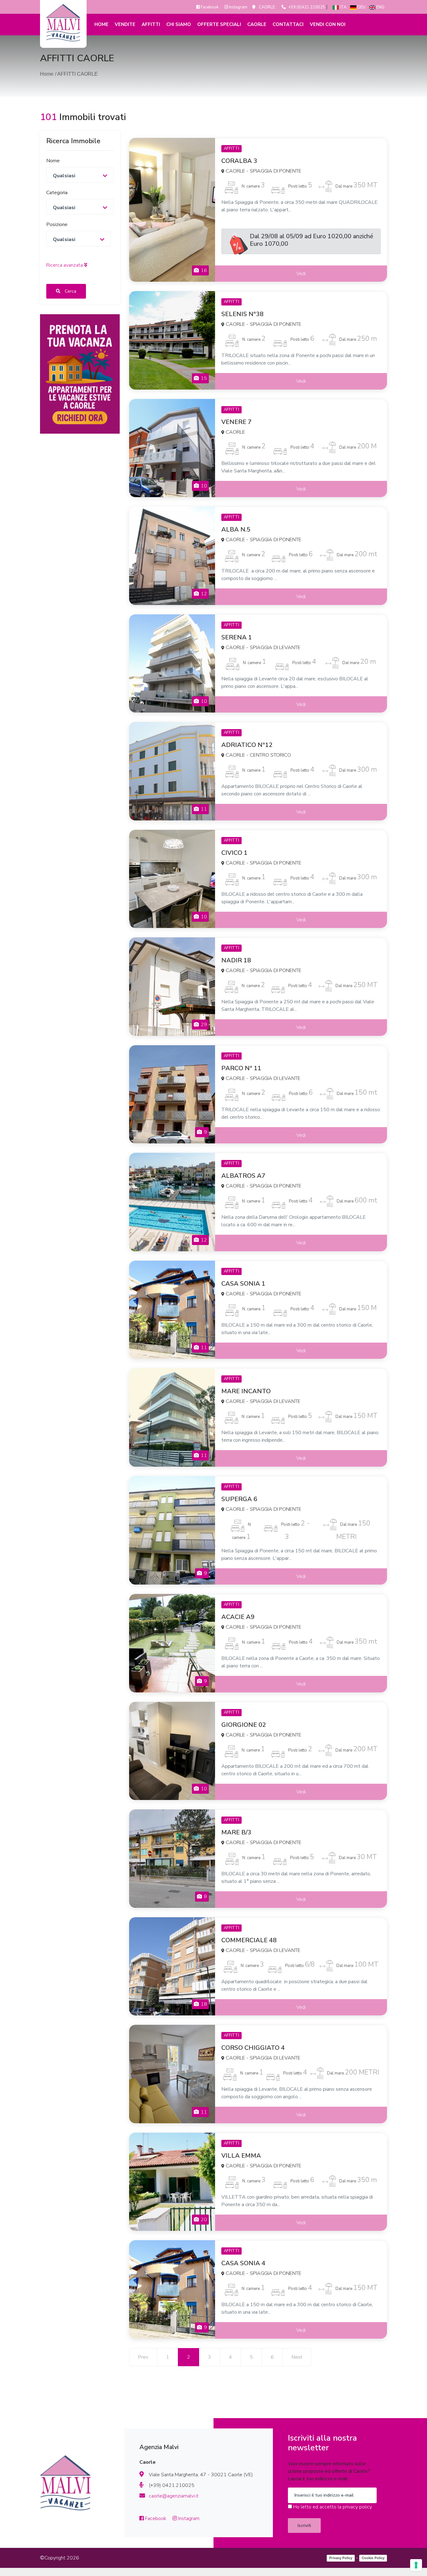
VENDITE (125, 24)
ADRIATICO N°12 (247, 745)
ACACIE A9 (238, 1617)
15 (203, 378)
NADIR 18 (236, 960)
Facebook (210, 7)
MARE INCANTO (246, 1391)
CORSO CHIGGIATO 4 (253, 2048)
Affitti (151, 24)
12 (203, 594)
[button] (67, 265)
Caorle (257, 24)
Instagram (238, 7)
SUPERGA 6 (239, 1499)
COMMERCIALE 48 (249, 1940)
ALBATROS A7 (243, 1176)
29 (203, 1025)
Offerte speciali (219, 24)
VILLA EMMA (241, 2156)
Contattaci (288, 24)
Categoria (57, 192)
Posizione (57, 224)
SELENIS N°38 (242, 314)
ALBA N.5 (236, 529)
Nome (53, 160)
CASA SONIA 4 (243, 2263)
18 (203, 2004)
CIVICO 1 (234, 853)
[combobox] (80, 174)
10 (203, 486)
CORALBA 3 (239, 161)
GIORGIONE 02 (244, 1725)
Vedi (301, 274)
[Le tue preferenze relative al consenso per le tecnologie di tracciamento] (416, 2565)
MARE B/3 (236, 1832)
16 (203, 270)
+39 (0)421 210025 (307, 7)
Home (101, 24)
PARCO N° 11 (241, 1068)
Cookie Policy (373, 2558)
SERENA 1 (237, 637)
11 (203, 809)
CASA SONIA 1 (243, 1284)
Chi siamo (179, 24)
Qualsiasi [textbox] (64, 175)
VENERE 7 (236, 422)
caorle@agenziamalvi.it (174, 2496)
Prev (143, 2357)
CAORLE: (267, 7)
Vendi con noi (328, 24)
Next (297, 2357)
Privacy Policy (341, 2558)
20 (203, 2220)
